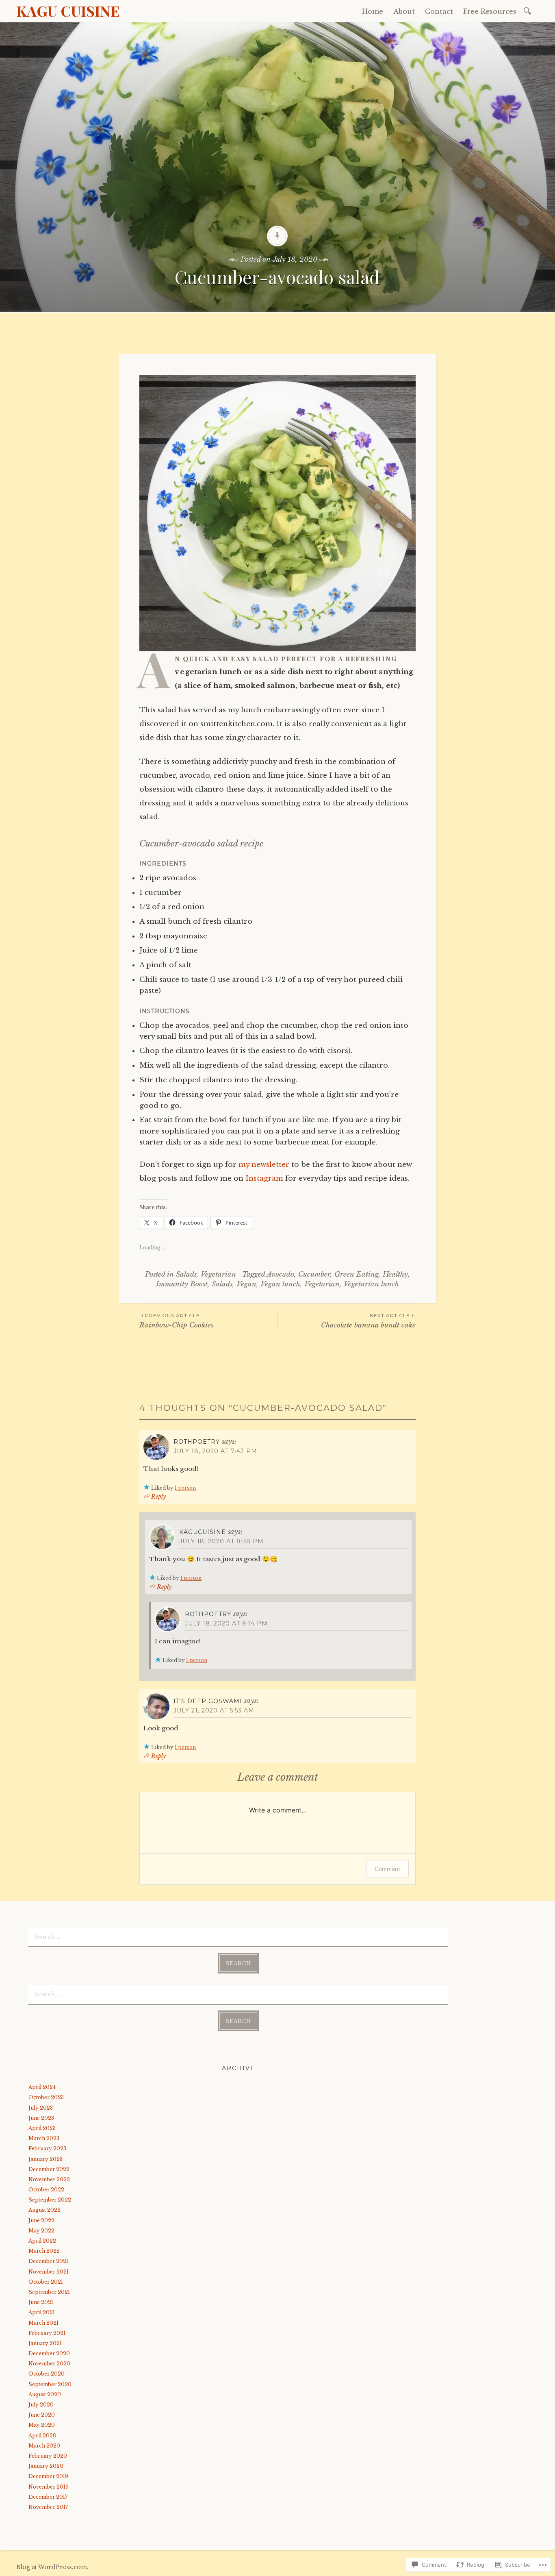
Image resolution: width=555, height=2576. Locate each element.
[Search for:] (529, 10)
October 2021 (46, 2282)
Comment (387, 1869)
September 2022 (50, 2200)
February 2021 (47, 2333)
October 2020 (47, 2374)
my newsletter (264, 1165)
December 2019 (48, 2476)
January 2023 (46, 2159)
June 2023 (41, 2118)
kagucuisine (203, 1532)
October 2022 (46, 2190)
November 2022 (49, 2179)
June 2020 (42, 2415)
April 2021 (42, 2312)
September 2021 (49, 2292)
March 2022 (44, 2251)
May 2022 (41, 2231)
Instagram (264, 1178)
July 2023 (41, 2108)
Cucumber (314, 1274)
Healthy (395, 1274)
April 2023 (42, 2128)
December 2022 (49, 2169)
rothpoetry (197, 1442)
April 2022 (42, 2241)
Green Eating (357, 1274)
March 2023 (44, 2138)
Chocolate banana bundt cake (368, 1321)
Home (373, 11)
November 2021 (49, 2272)
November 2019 (49, 2487)
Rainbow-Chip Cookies (176, 1321)
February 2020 (48, 2456)
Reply (158, 1497)
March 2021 (43, 2323)
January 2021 (45, 2343)
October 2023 (46, 2097)
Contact (439, 11)
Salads (186, 1274)
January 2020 (46, 2466)
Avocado (280, 1274)
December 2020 (49, 2353)
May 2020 (42, 2425)
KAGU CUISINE (68, 11)
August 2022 (44, 2210)
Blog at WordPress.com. (52, 2567)
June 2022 (41, 2220)
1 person (185, 1488)
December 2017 (48, 2497)
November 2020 (49, 2364)
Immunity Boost (182, 1284)
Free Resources (490, 11)
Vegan (246, 1284)
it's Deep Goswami (208, 1701)
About (404, 11)
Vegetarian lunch (371, 1284)
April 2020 (42, 2436)
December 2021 (48, 2261)
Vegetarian (218, 1274)
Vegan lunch (280, 1284)
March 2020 (44, 2446)
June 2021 (41, 2302)
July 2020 (41, 2405)
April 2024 (42, 2087)
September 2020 (50, 2384)
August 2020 (45, 2394)
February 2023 (47, 2148)
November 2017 (48, 2507)
